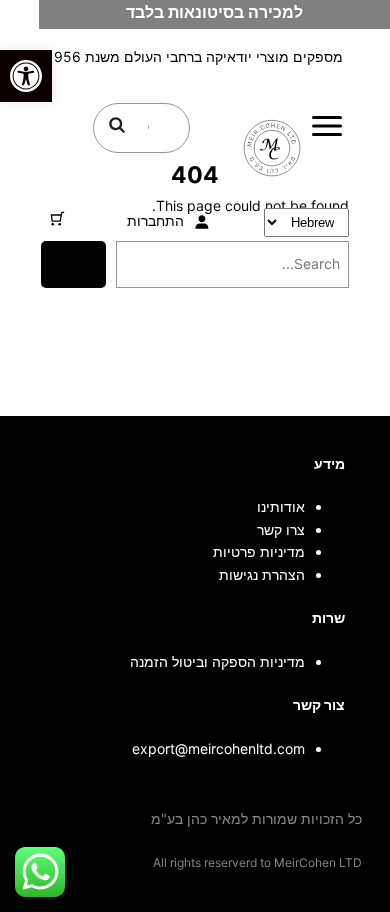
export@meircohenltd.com (218, 748)
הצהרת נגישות (262, 574)
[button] (26, 76)
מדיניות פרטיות (259, 551)
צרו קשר (281, 529)
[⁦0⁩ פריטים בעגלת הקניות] (57, 218)
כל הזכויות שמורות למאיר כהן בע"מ (256, 818)
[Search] (73, 264)
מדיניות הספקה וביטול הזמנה (217, 661)
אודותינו (281, 506)
